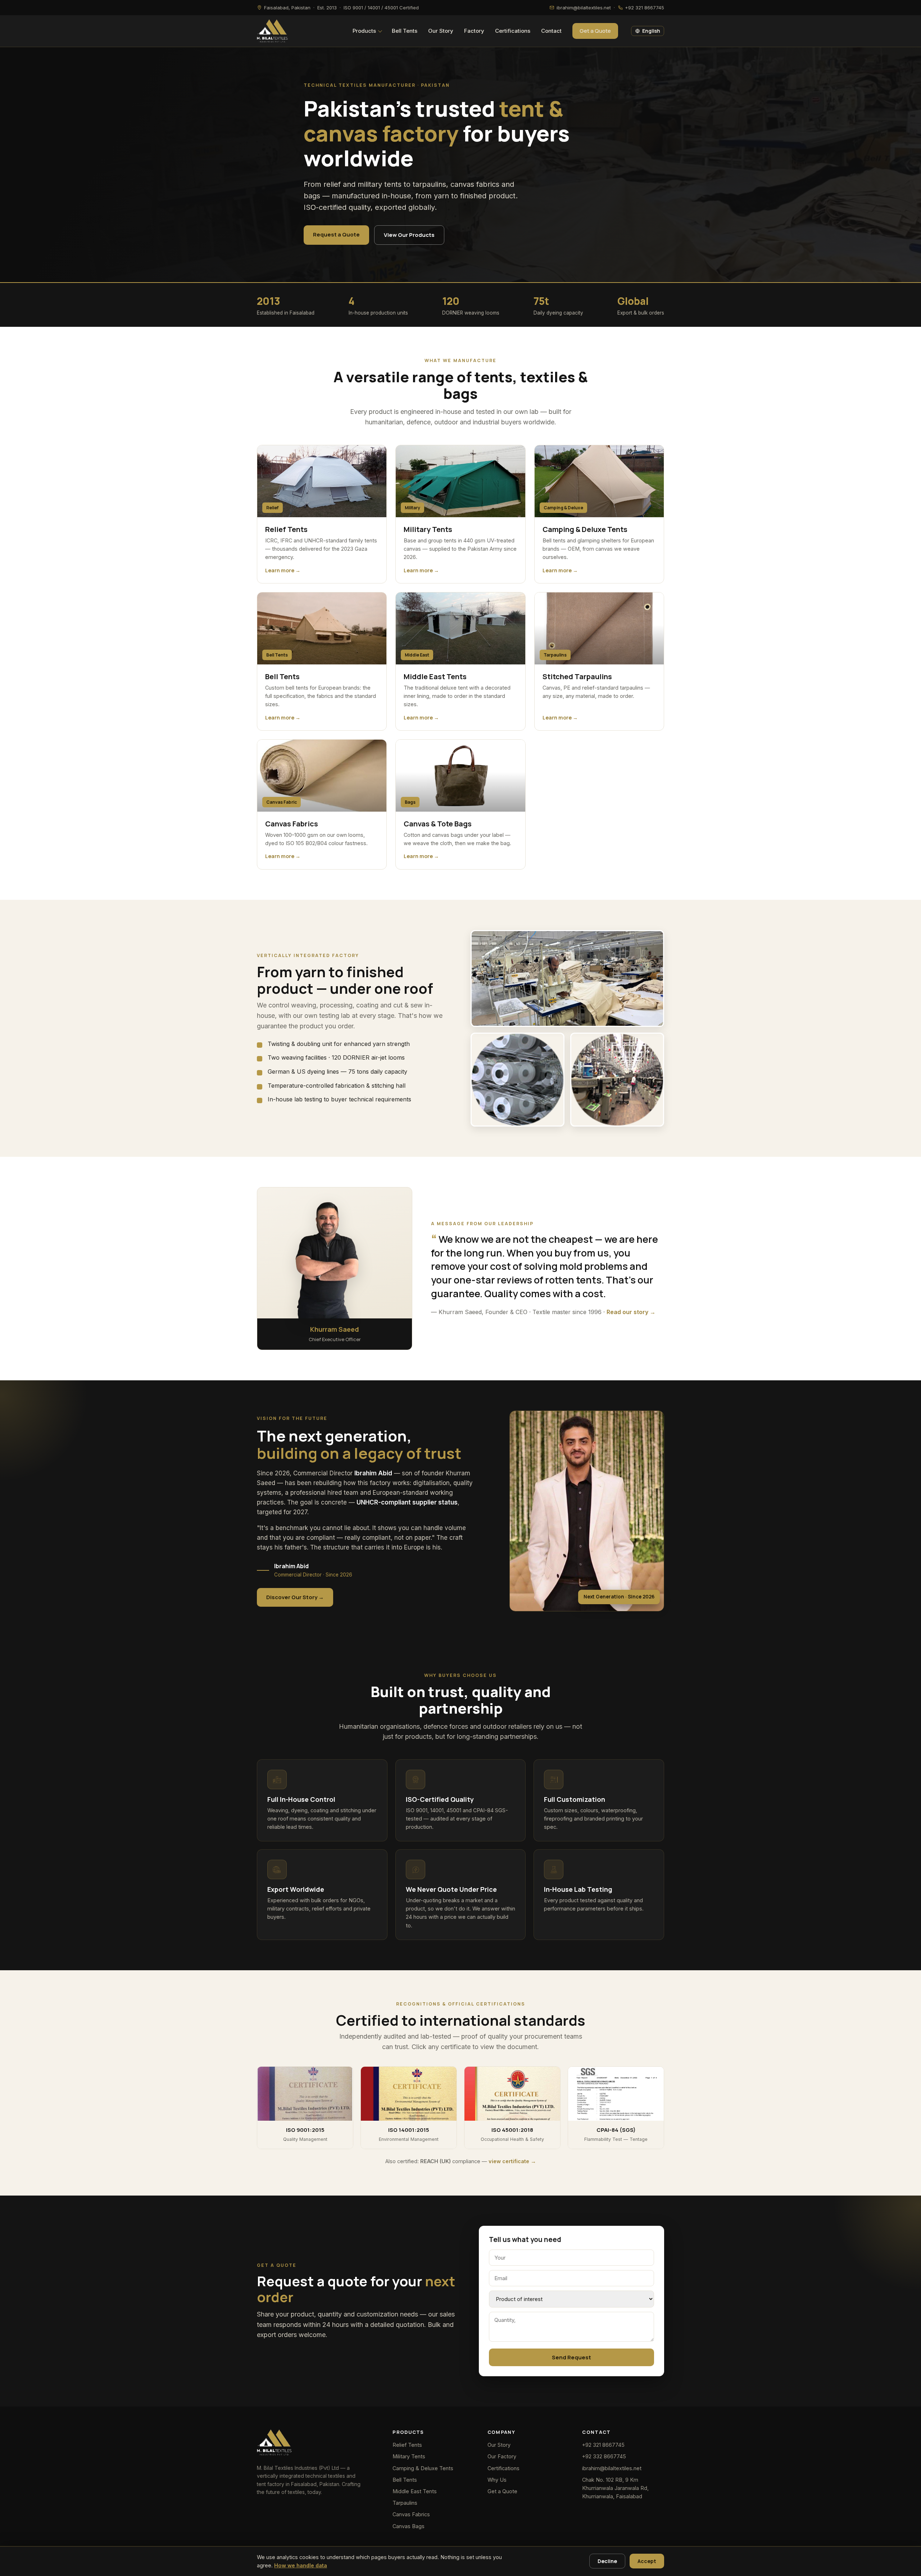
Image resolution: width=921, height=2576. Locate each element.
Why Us (497, 2480)
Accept (647, 2561)
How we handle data (301, 2565)
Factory (474, 31)
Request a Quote (336, 234)
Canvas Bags (409, 2526)
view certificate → (512, 2161)
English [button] (651, 31)
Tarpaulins (405, 2503)
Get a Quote (595, 31)
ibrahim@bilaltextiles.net (612, 2468)
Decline (607, 2561)
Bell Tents (405, 31)
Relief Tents (407, 2445)
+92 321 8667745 (603, 2445)
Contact (551, 31)
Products (364, 31)
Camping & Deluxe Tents (423, 2468)
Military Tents (409, 2456)
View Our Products (409, 235)
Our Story (441, 31)
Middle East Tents (415, 2491)
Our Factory (502, 2456)
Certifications (513, 31)
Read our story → (631, 1312)
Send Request (571, 2357)
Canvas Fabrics (411, 2514)
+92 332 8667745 (604, 2456)
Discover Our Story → (295, 1597)
